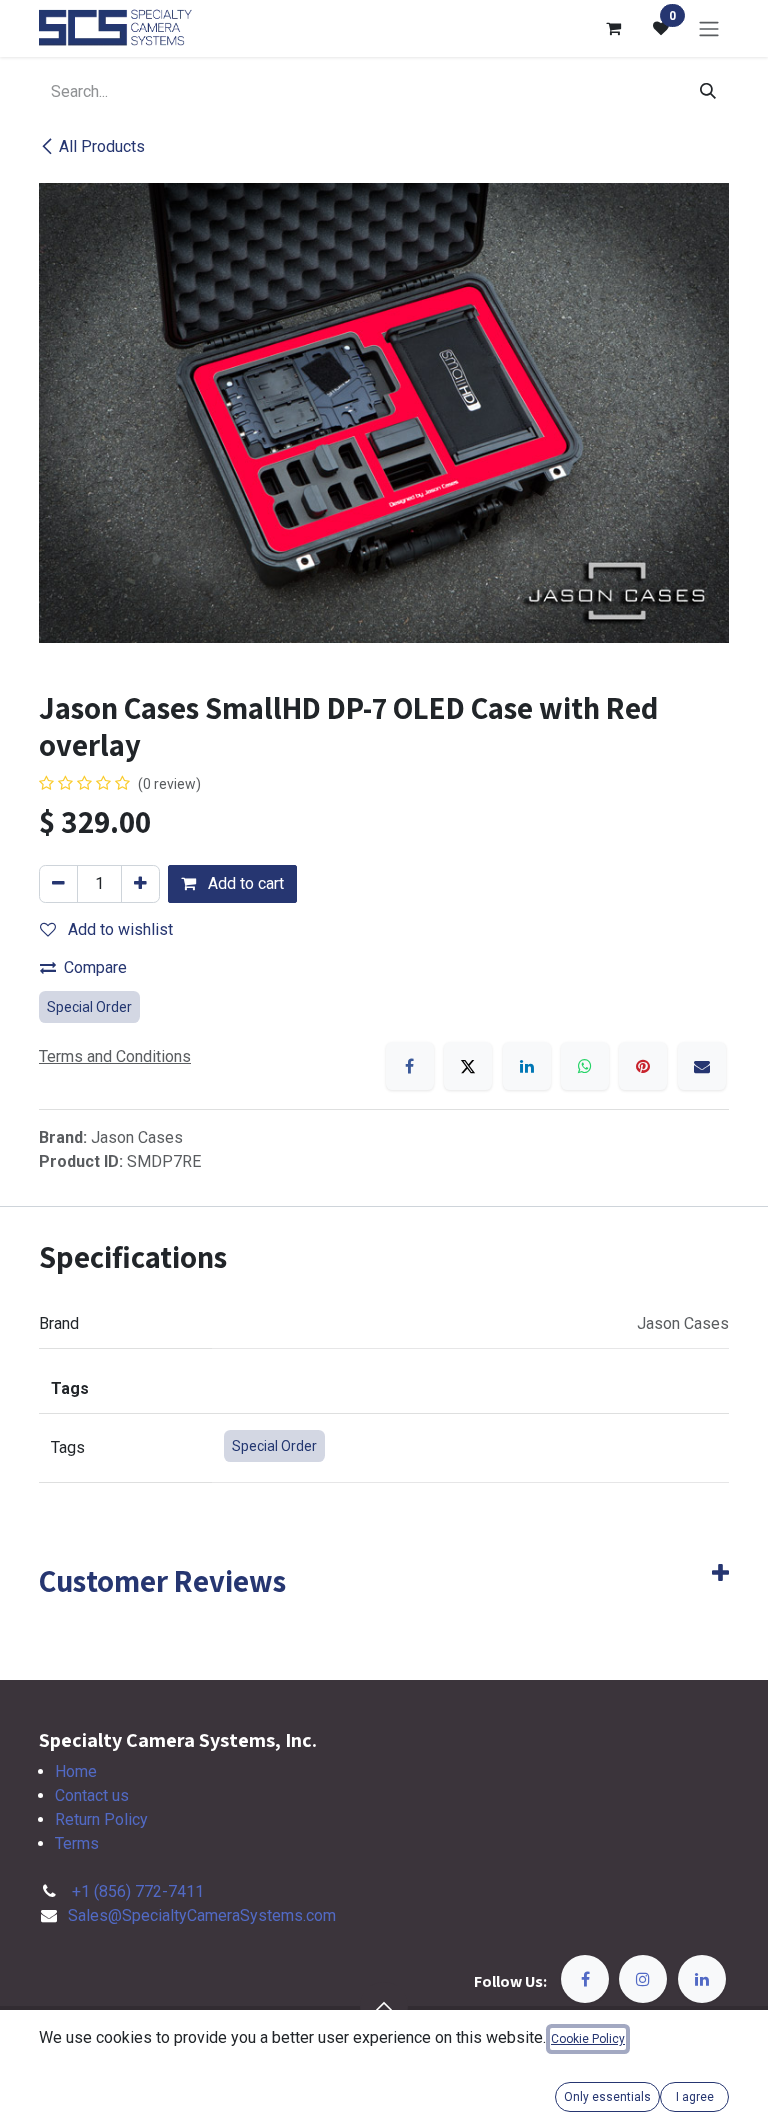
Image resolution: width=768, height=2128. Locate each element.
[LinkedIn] (527, 1066)
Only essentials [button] (607, 2097)
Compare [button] (95, 967)
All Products (102, 146)
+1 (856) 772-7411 (138, 1891)
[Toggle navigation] (709, 28)
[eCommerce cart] (613, 28)
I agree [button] (695, 2097)
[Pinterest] (643, 1066)
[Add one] (140, 884)
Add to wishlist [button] (118, 929)
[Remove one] (58, 884)
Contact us (92, 1795)
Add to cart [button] (244, 883)
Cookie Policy (588, 2039)
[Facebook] (410, 1066)
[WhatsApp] (585, 1066)
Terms (77, 1843)
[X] (468, 1066)
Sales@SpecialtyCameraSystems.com (202, 1915)
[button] (384, 2006)
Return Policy (101, 1819)
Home (76, 1771)
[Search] (708, 92)
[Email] (702, 1066)
